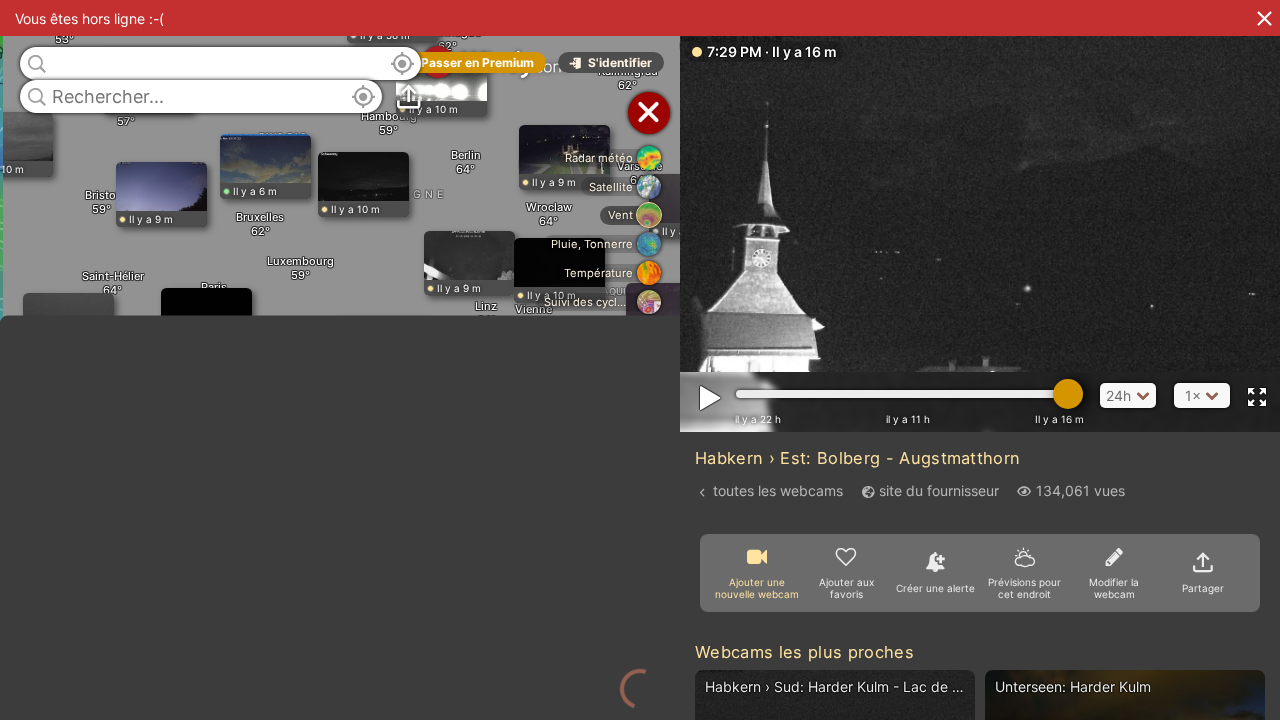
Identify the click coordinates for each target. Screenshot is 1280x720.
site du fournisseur (939, 490)
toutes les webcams (778, 490)
